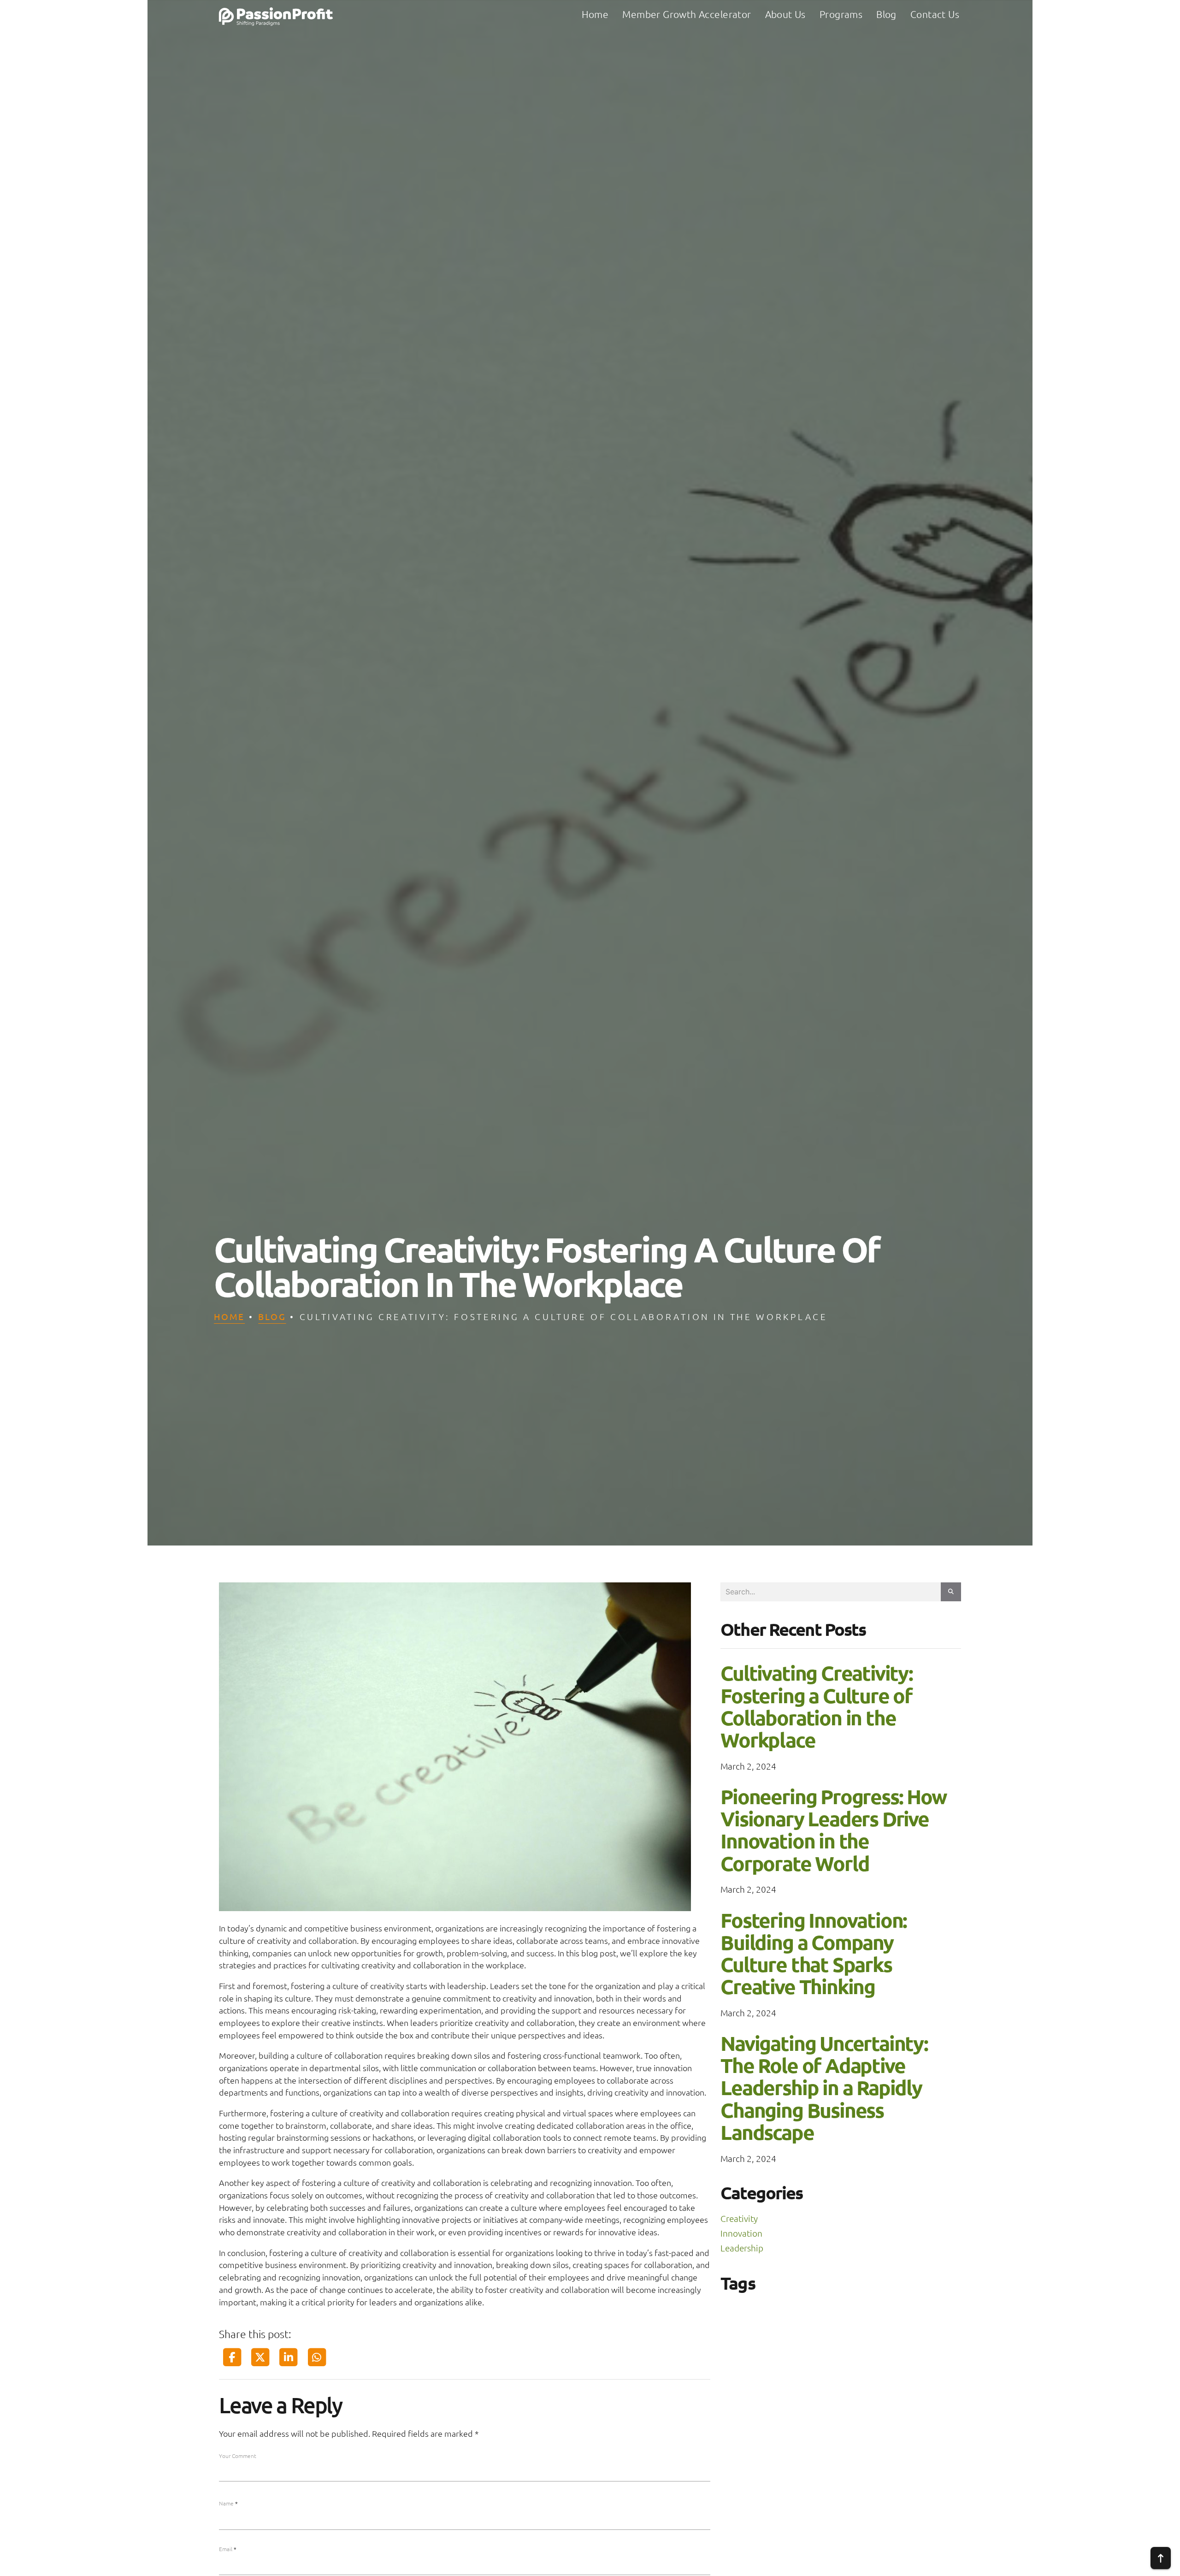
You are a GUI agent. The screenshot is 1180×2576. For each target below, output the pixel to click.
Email (228, 2549)
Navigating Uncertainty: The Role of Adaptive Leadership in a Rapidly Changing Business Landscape (824, 2088)
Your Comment (238, 2456)
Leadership (742, 2248)
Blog (272, 1316)
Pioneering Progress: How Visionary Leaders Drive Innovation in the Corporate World (833, 1830)
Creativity (739, 2218)
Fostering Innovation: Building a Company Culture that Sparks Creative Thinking (814, 1954)
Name (228, 2503)
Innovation (741, 2233)
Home (229, 1316)
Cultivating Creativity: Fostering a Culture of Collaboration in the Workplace (817, 1706)
